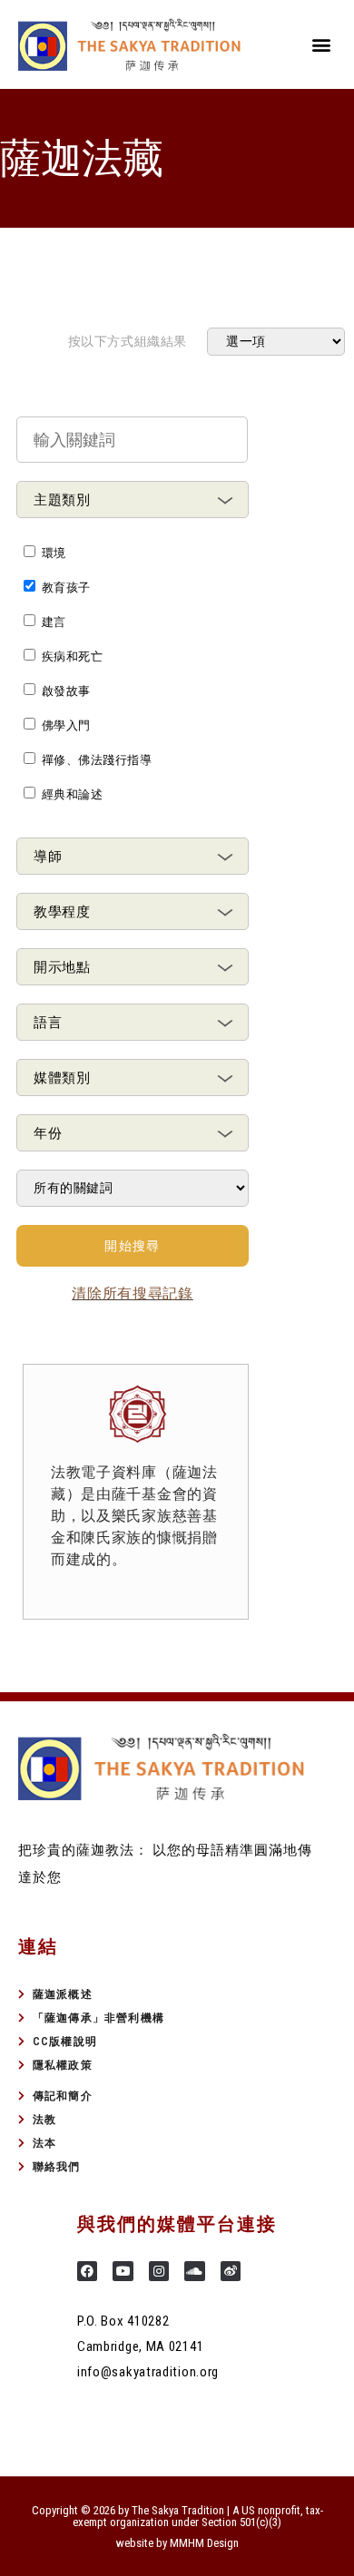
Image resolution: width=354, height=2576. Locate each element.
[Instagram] (159, 2271)
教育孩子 (66, 588)
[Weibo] (231, 2271)
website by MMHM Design (177, 2543)
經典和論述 (72, 794)
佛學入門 (66, 725)
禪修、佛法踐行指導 (97, 760)
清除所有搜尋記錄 (133, 1293)
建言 (54, 622)
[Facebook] (87, 2271)
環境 (54, 553)
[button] (321, 44)
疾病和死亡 (72, 656)
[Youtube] (123, 2271)
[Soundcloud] (194, 2271)
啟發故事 (66, 691)
